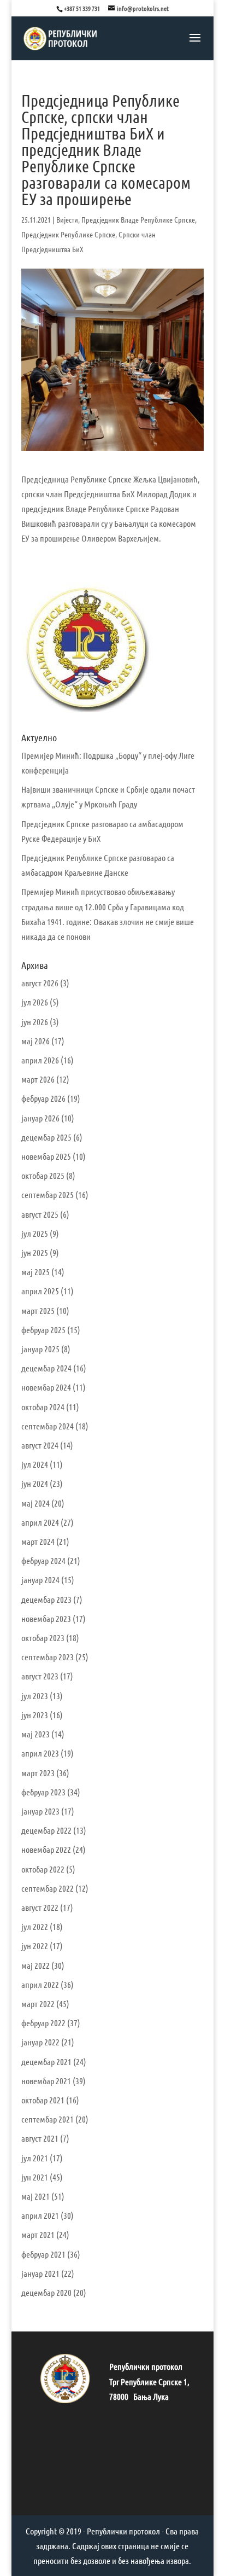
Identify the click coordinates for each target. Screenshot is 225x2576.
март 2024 (38, 1541)
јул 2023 (35, 1696)
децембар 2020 (46, 2292)
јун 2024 (35, 1483)
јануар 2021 (40, 2273)
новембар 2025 (46, 1156)
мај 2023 (35, 1734)
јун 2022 (35, 1946)
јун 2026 (35, 1022)
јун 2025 (35, 1252)
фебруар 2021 (43, 2254)
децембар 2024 (46, 1368)
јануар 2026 (40, 1118)
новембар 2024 (46, 1387)
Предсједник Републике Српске (68, 234)
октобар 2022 (43, 1869)
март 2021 (38, 2234)
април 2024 (40, 1522)
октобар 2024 (43, 1407)
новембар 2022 (46, 1849)
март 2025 (38, 1310)
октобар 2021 (43, 2100)
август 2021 (40, 2138)
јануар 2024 (40, 1580)
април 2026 (40, 1060)
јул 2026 (35, 1002)
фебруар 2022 (43, 2023)
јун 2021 (35, 2177)
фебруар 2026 (43, 1098)
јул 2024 (35, 1464)
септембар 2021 (48, 2119)
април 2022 (40, 1984)
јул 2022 (35, 1926)
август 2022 (40, 1907)
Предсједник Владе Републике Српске (138, 219)
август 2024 (40, 1445)
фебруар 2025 (43, 1330)
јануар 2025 (40, 1349)
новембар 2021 (46, 2081)
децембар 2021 (46, 2062)
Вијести (67, 219)
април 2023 (40, 1753)
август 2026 (40, 983)
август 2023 (40, 1676)
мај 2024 (35, 1503)
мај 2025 (35, 1272)
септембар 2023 (48, 1657)
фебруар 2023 (43, 1792)
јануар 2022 (40, 2042)
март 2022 (38, 2004)
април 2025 (40, 1291)
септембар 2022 (48, 1888)
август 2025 (40, 1214)
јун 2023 (35, 1715)
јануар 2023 (40, 1811)
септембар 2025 (48, 1194)
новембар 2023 (46, 1618)
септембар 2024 (48, 1426)
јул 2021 (35, 2158)
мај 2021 (35, 2196)
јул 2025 (35, 1233)
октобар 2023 (43, 1638)
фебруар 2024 (43, 1560)
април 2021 (40, 2215)
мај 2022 (35, 1965)
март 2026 (38, 1079)
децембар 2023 (46, 1599)
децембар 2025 (46, 1137)
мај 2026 (35, 1041)
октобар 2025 (43, 1175)
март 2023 (38, 1773)
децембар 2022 (46, 1830)
